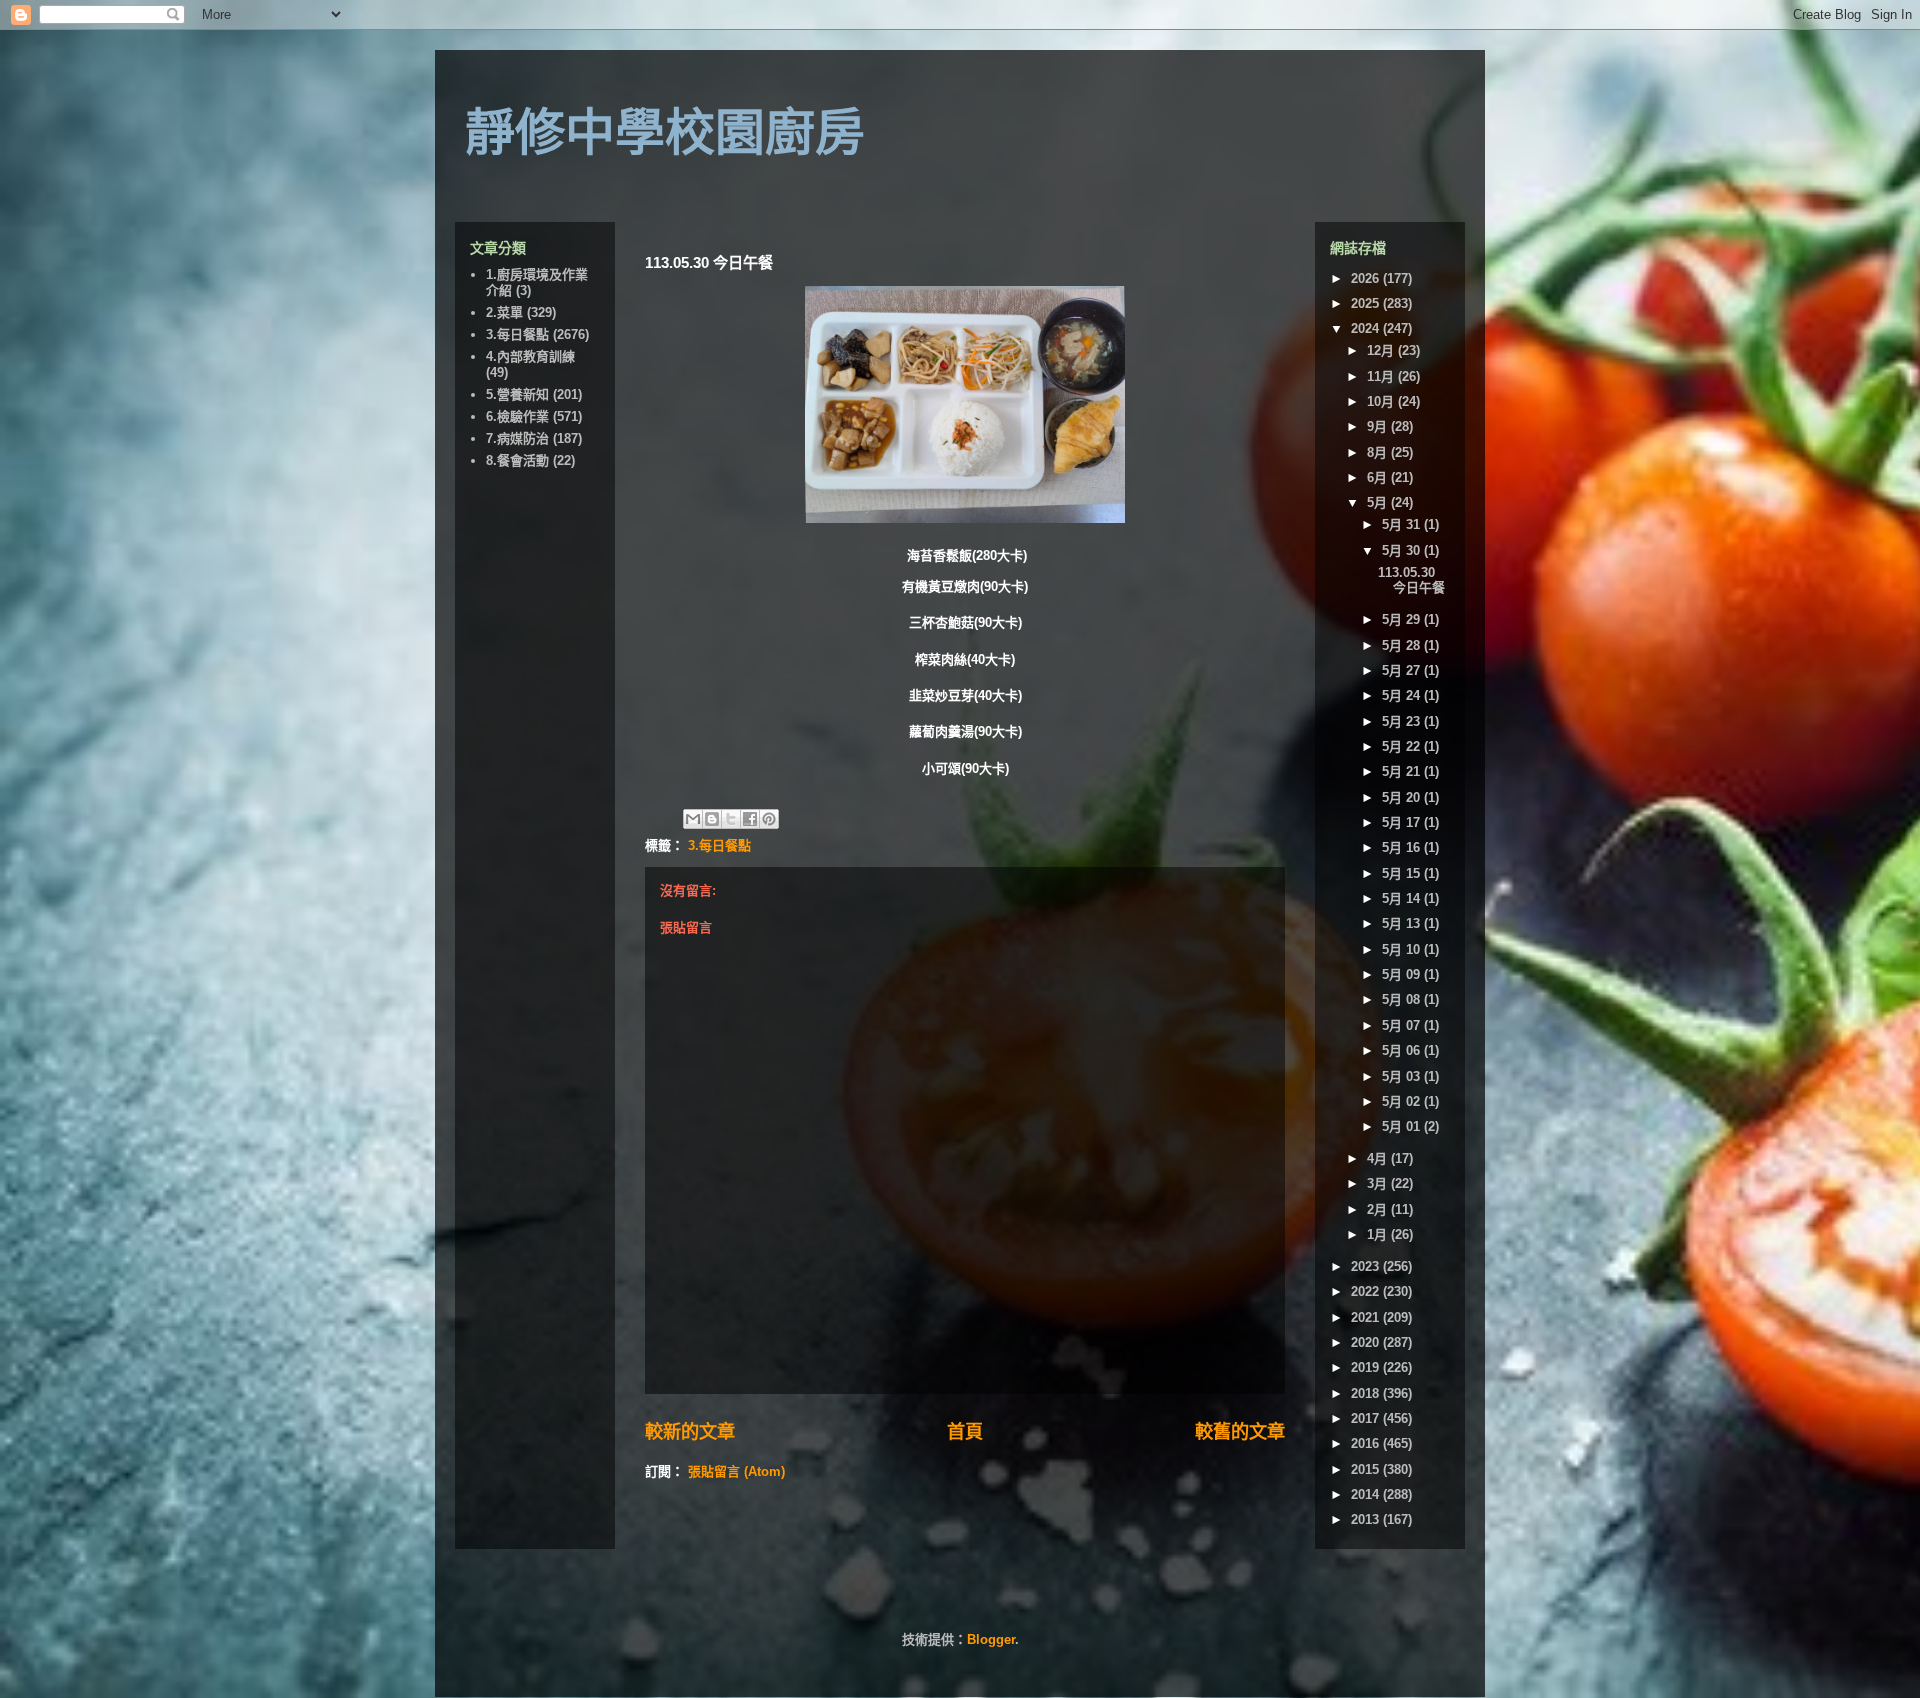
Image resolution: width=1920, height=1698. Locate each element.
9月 (1379, 426)
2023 (1367, 1266)
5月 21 (1403, 771)
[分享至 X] (731, 819)
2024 (1367, 328)
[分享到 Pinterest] (769, 819)
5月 (1379, 502)
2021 (1367, 1317)
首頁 (965, 1432)
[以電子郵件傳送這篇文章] (693, 819)
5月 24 (1403, 695)
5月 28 (1403, 645)
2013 (1367, 1519)
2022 (1367, 1291)
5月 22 (1403, 746)
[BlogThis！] (712, 819)
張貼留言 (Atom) (736, 1471)
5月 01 (1403, 1126)
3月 (1379, 1183)
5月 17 (1403, 822)
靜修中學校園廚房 (665, 133)
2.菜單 (504, 312)
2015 (1367, 1469)
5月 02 (1403, 1101)
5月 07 (1403, 1025)
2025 (1367, 303)
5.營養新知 (517, 394)
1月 (1379, 1234)
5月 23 (1403, 721)
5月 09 (1403, 974)
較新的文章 (690, 1432)
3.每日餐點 (719, 845)
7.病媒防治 (517, 438)
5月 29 (1403, 619)
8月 (1379, 452)
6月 (1379, 477)
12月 (1382, 350)
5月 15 (1403, 873)
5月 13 (1403, 923)
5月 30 (1403, 550)
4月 (1379, 1158)
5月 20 (1403, 797)
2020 (1367, 1342)
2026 (1367, 278)
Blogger (991, 1639)
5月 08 (1403, 999)
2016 (1367, 1443)
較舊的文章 (1240, 1432)
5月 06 (1403, 1050)
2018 (1367, 1393)
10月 (1382, 401)
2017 (1367, 1418)
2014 (1367, 1494)
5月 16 (1403, 847)
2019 (1367, 1367)
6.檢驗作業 (517, 416)
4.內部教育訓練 (530, 356)
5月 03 (1403, 1076)
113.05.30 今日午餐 (1411, 580)
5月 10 (1403, 949)
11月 (1382, 376)
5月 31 (1403, 524)
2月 (1379, 1209)
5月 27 (1403, 670)
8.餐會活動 (517, 460)
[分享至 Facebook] (750, 819)
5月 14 (1403, 898)
